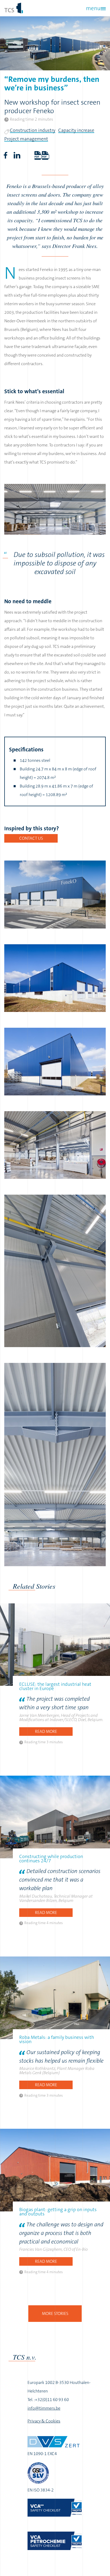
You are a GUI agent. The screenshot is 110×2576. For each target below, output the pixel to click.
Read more (46, 1731)
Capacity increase (76, 130)
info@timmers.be (44, 2408)
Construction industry (33, 130)
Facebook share (5, 155)
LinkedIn (17, 155)
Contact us (31, 838)
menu (93, 8)
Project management (26, 139)
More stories (55, 2313)
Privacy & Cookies (44, 2421)
